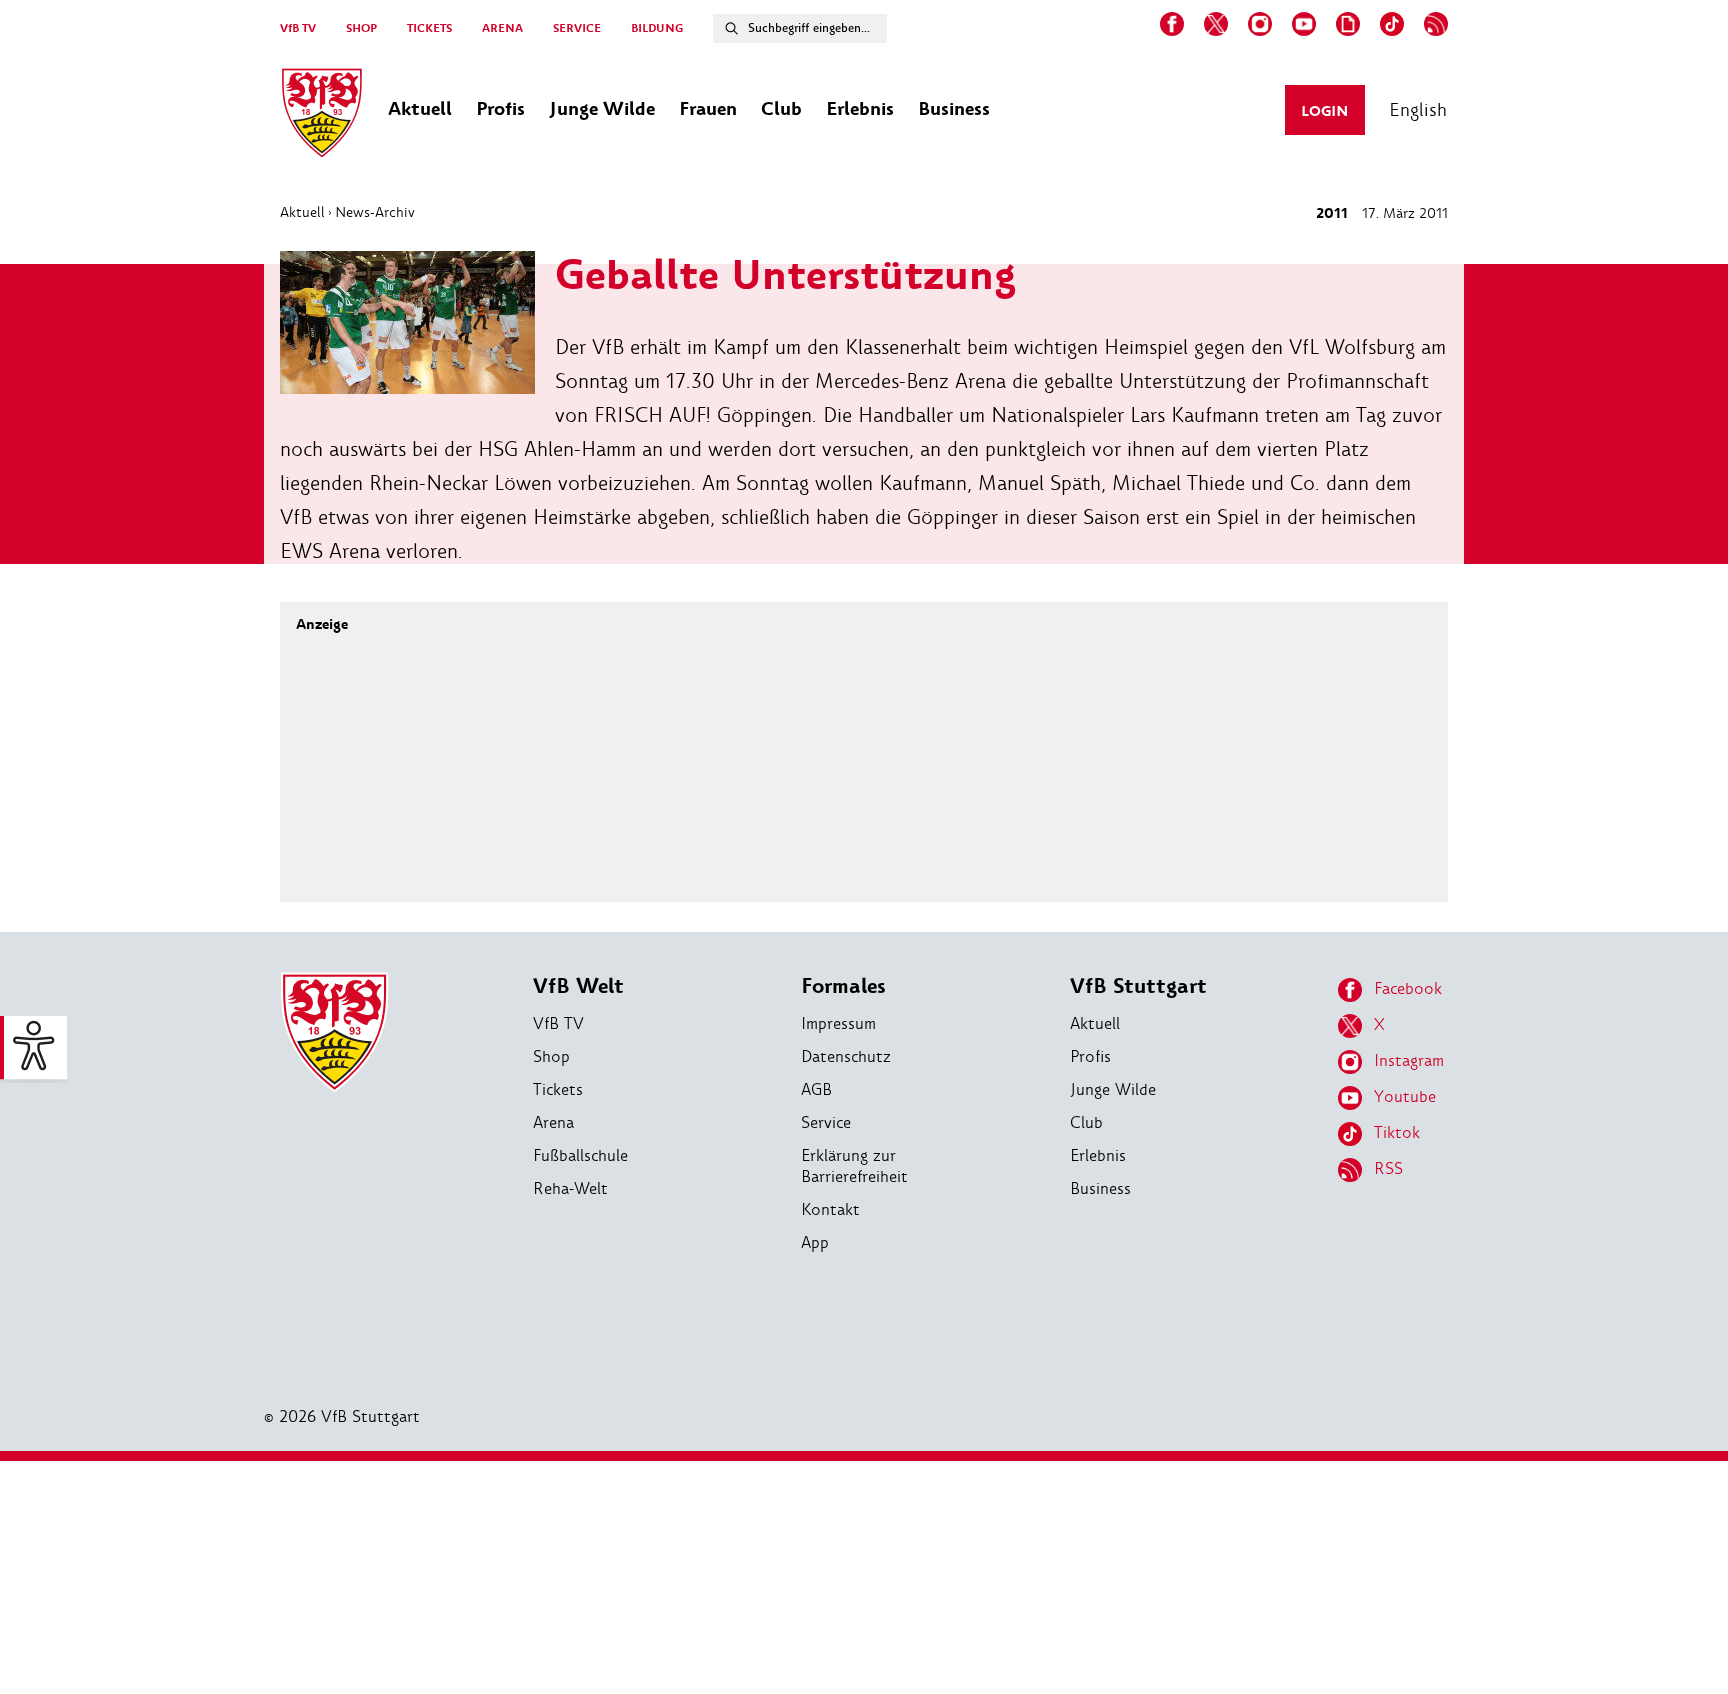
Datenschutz (846, 1056)
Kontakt (830, 1209)
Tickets (558, 1089)
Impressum (838, 1023)
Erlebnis (1098, 1155)
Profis (1090, 1056)
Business (1100, 1188)
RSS (1388, 1168)
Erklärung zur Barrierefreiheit (854, 1166)
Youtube (1405, 1096)
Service (826, 1122)
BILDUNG (657, 28)
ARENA (502, 28)
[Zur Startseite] (322, 116)
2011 (1332, 213)
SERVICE (577, 28)
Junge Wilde (1113, 1089)
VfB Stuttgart (1138, 986)
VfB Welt (578, 986)
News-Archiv (375, 212)
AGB (816, 1089)
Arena (553, 1122)
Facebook (1408, 988)
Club (1086, 1122)
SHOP (361, 28)
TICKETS (429, 28)
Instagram (1409, 1060)
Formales (843, 986)
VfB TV (298, 28)
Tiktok (1397, 1132)
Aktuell (302, 212)
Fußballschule (580, 1155)
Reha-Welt (570, 1188)
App (815, 1242)
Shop (551, 1056)
